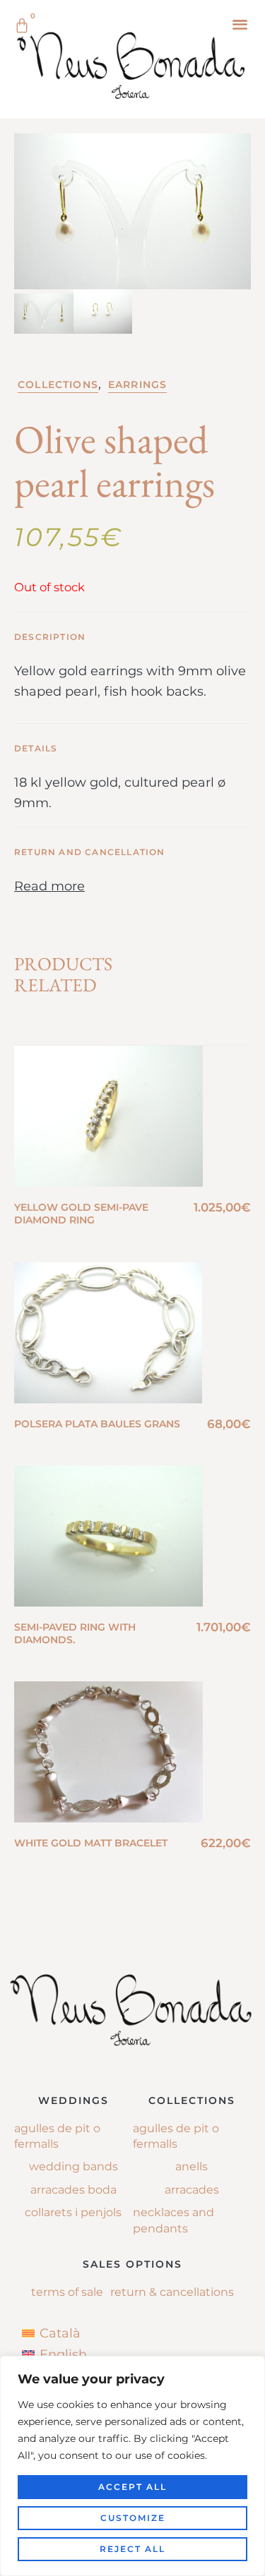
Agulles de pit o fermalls (57, 2136)
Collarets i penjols (73, 2212)
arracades (192, 2190)
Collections (58, 385)
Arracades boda (73, 2190)
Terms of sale (67, 2292)
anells (192, 2166)
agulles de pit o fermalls (176, 2136)
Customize (133, 2518)
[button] (240, 24)
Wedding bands (73, 2166)
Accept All (132, 2487)
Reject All (132, 2549)
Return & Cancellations (172, 2292)
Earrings (137, 385)
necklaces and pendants (173, 2220)
